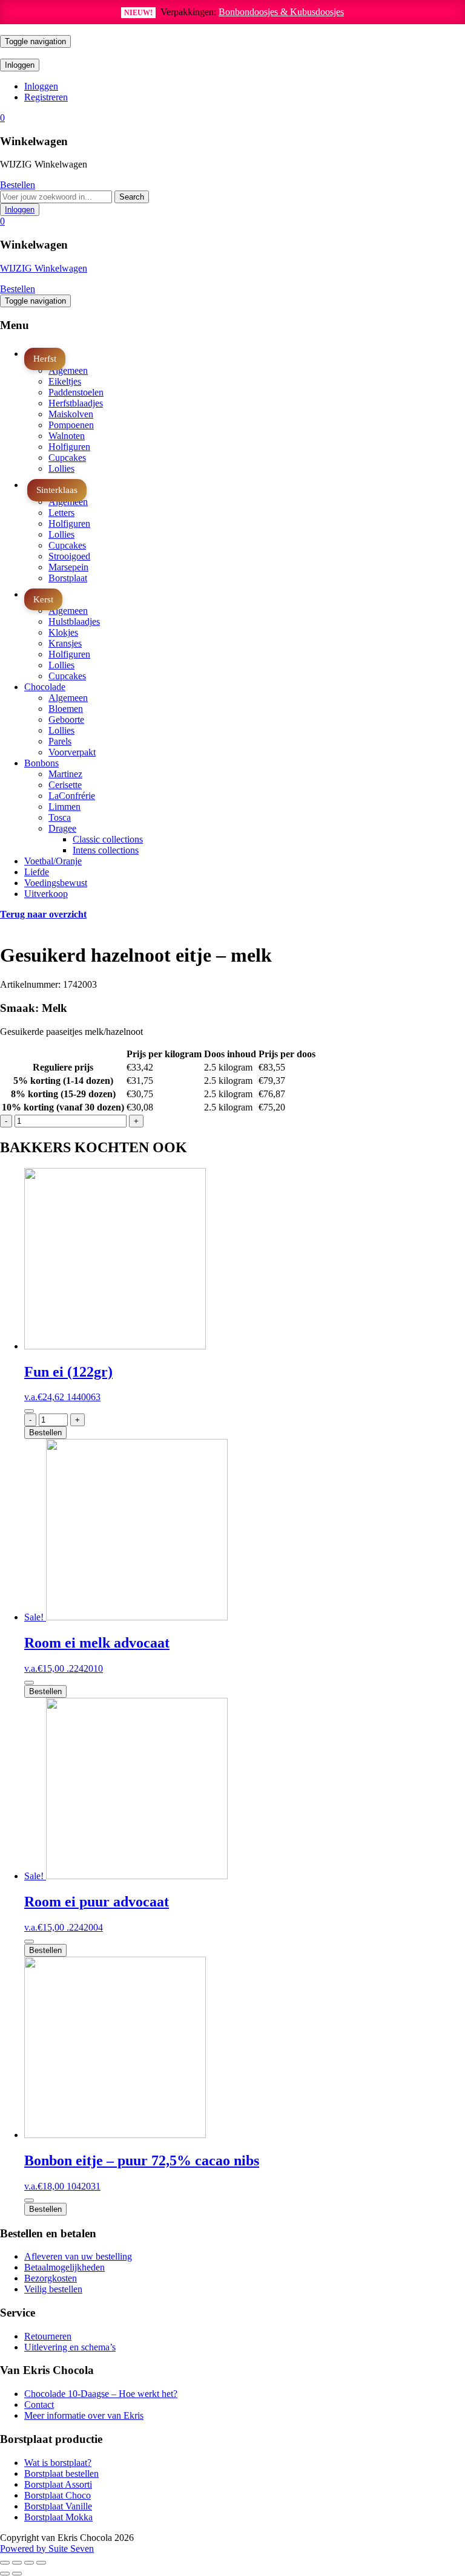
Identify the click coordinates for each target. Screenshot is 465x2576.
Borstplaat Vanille (58, 2506)
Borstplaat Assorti (58, 2484)
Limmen (64, 807)
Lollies (61, 468)
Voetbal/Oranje (53, 861)
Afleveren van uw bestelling (78, 2256)
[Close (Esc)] (5, 2563)
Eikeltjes (65, 381)
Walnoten (67, 436)
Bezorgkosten (51, 2278)
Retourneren (48, 2336)
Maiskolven (71, 414)
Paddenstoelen (76, 392)
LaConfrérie (72, 796)
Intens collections (106, 850)
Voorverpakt (72, 752)
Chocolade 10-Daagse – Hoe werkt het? (101, 2394)
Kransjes (65, 643)
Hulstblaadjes (74, 621)
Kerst (43, 599)
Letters (61, 513)
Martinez (65, 774)
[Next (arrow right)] (17, 2574)
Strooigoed (69, 556)
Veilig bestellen (53, 2289)
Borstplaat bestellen (61, 2473)
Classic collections (108, 839)
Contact (39, 2405)
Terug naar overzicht (43, 914)
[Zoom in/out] (41, 2563)
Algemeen (68, 370)
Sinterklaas (57, 490)
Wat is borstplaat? (58, 2463)
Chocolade (45, 687)
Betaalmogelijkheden (64, 2267)
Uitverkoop (46, 894)
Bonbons (41, 763)
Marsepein (68, 567)
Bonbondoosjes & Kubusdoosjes (281, 12)
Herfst (45, 358)
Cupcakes (67, 458)
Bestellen (18, 185)
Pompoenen (71, 425)
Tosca (60, 817)
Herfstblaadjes (76, 403)
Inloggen (41, 86)
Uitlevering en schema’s (70, 2347)
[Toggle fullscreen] (29, 2563)
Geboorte (66, 719)
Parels (60, 741)
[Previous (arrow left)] (5, 2574)
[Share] (17, 2563)
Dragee (62, 828)
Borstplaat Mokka (58, 2517)
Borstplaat (68, 578)
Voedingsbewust (56, 883)
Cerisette (65, 785)
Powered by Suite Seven (47, 2548)
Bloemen (66, 709)
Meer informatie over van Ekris (84, 2415)
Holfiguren (69, 447)
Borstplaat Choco (58, 2495)
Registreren (46, 97)
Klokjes (63, 632)
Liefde (37, 872)
